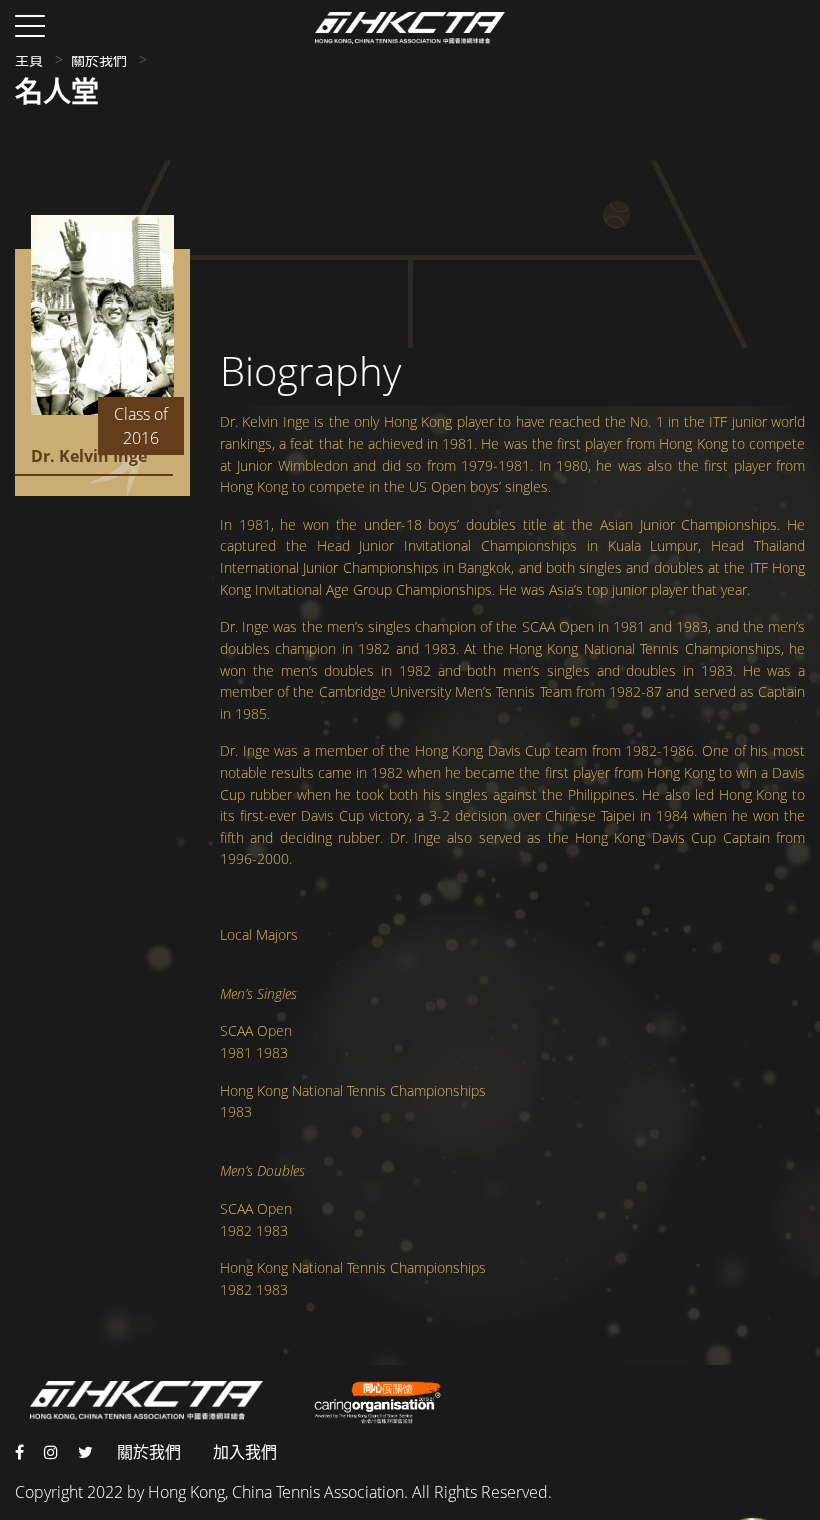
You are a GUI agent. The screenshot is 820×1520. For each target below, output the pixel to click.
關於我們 (99, 59)
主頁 (29, 59)
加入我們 (245, 1452)
